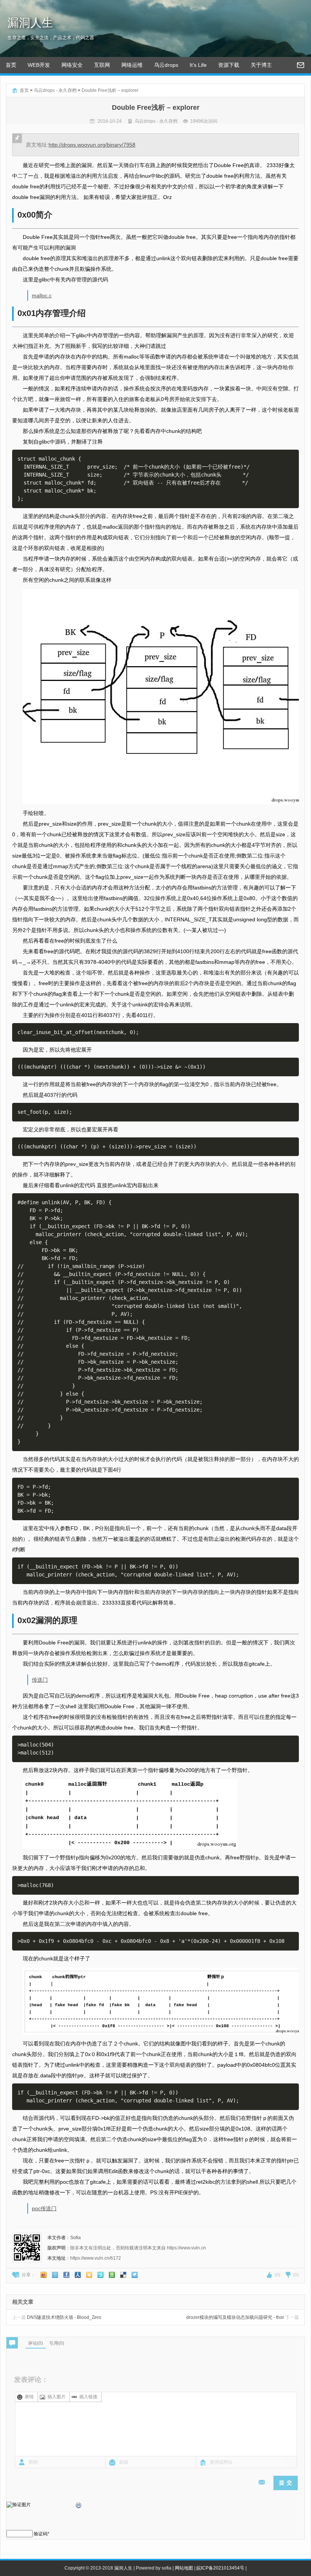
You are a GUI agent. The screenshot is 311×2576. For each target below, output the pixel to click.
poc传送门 (44, 2208)
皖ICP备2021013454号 (220, 2568)
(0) (277, 2275)
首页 (11, 65)
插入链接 (88, 2397)
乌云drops (166, 65)
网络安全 (72, 65)
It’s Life (198, 65)
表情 (29, 2397)
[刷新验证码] (79, 2507)
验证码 (41, 2534)
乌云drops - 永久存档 (55, 90)
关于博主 (261, 65)
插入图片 (57, 2397)
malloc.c (42, 295)
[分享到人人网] (78, 2275)
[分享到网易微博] (123, 2275)
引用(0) (57, 2343)
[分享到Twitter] (135, 2275)
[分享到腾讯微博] (55, 2275)
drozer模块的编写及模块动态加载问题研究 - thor (243, 2317)
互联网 (102, 65)
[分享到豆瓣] (112, 2275)
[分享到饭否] (101, 2275)
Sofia (75, 2238)
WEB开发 (39, 65)
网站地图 (184, 2568)
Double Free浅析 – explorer (110, 90)
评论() (35, 2343)
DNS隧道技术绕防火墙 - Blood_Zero (57, 2317)
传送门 (40, 1680)
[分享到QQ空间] (89, 2275)
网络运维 (132, 65)
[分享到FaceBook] (66, 2275)
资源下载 (229, 65)
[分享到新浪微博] (44, 2275)
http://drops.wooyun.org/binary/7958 (92, 145)
